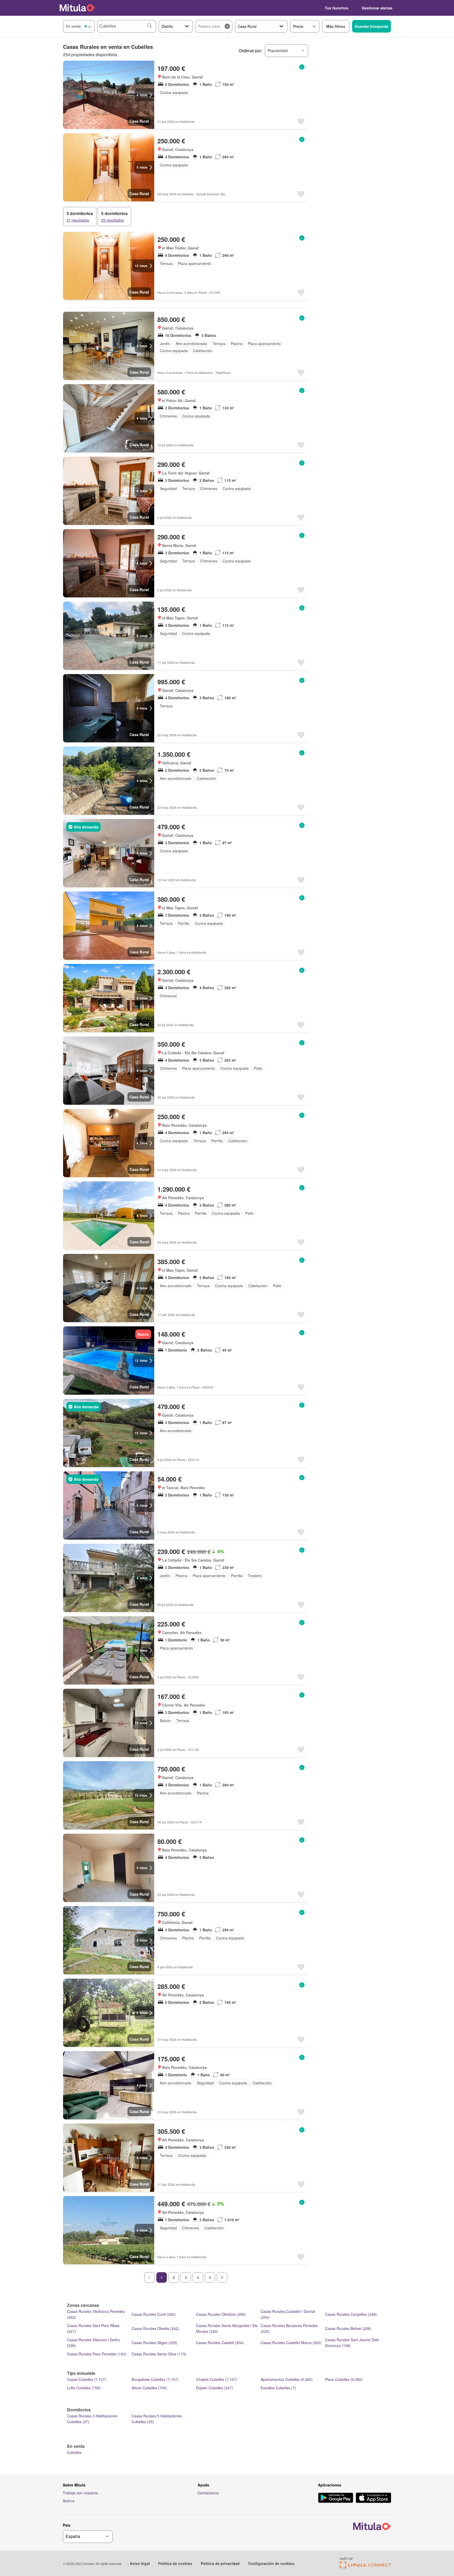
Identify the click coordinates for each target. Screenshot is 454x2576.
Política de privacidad (220, 2563)
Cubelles (74, 2452)
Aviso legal (140, 2563)
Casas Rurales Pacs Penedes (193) (97, 2354)
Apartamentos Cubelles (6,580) (287, 2379)
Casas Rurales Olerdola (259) (221, 2314)
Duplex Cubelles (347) (215, 2388)
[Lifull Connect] (365, 2567)
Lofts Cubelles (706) (84, 2388)
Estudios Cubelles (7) (278, 2388)
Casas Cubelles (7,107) (87, 2379)
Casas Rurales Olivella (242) (155, 2328)
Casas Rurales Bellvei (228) (348, 2328)
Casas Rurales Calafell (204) (220, 2343)
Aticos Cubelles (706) (149, 2388)
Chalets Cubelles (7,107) (217, 2379)
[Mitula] (77, 8)
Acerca (69, 2501)
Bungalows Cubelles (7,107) (155, 2379)
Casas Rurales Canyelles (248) (351, 2314)
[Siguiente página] (222, 2277)
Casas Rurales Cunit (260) (154, 2314)
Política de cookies (175, 2563)
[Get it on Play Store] (336, 2498)
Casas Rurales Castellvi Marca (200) (291, 2343)
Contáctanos (208, 2493)
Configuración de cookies (271, 2563)
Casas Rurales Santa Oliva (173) (159, 2354)
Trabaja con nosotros (80, 2493)
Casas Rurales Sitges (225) (154, 2343)
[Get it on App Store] (373, 2498)
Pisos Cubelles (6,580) (344, 2379)
